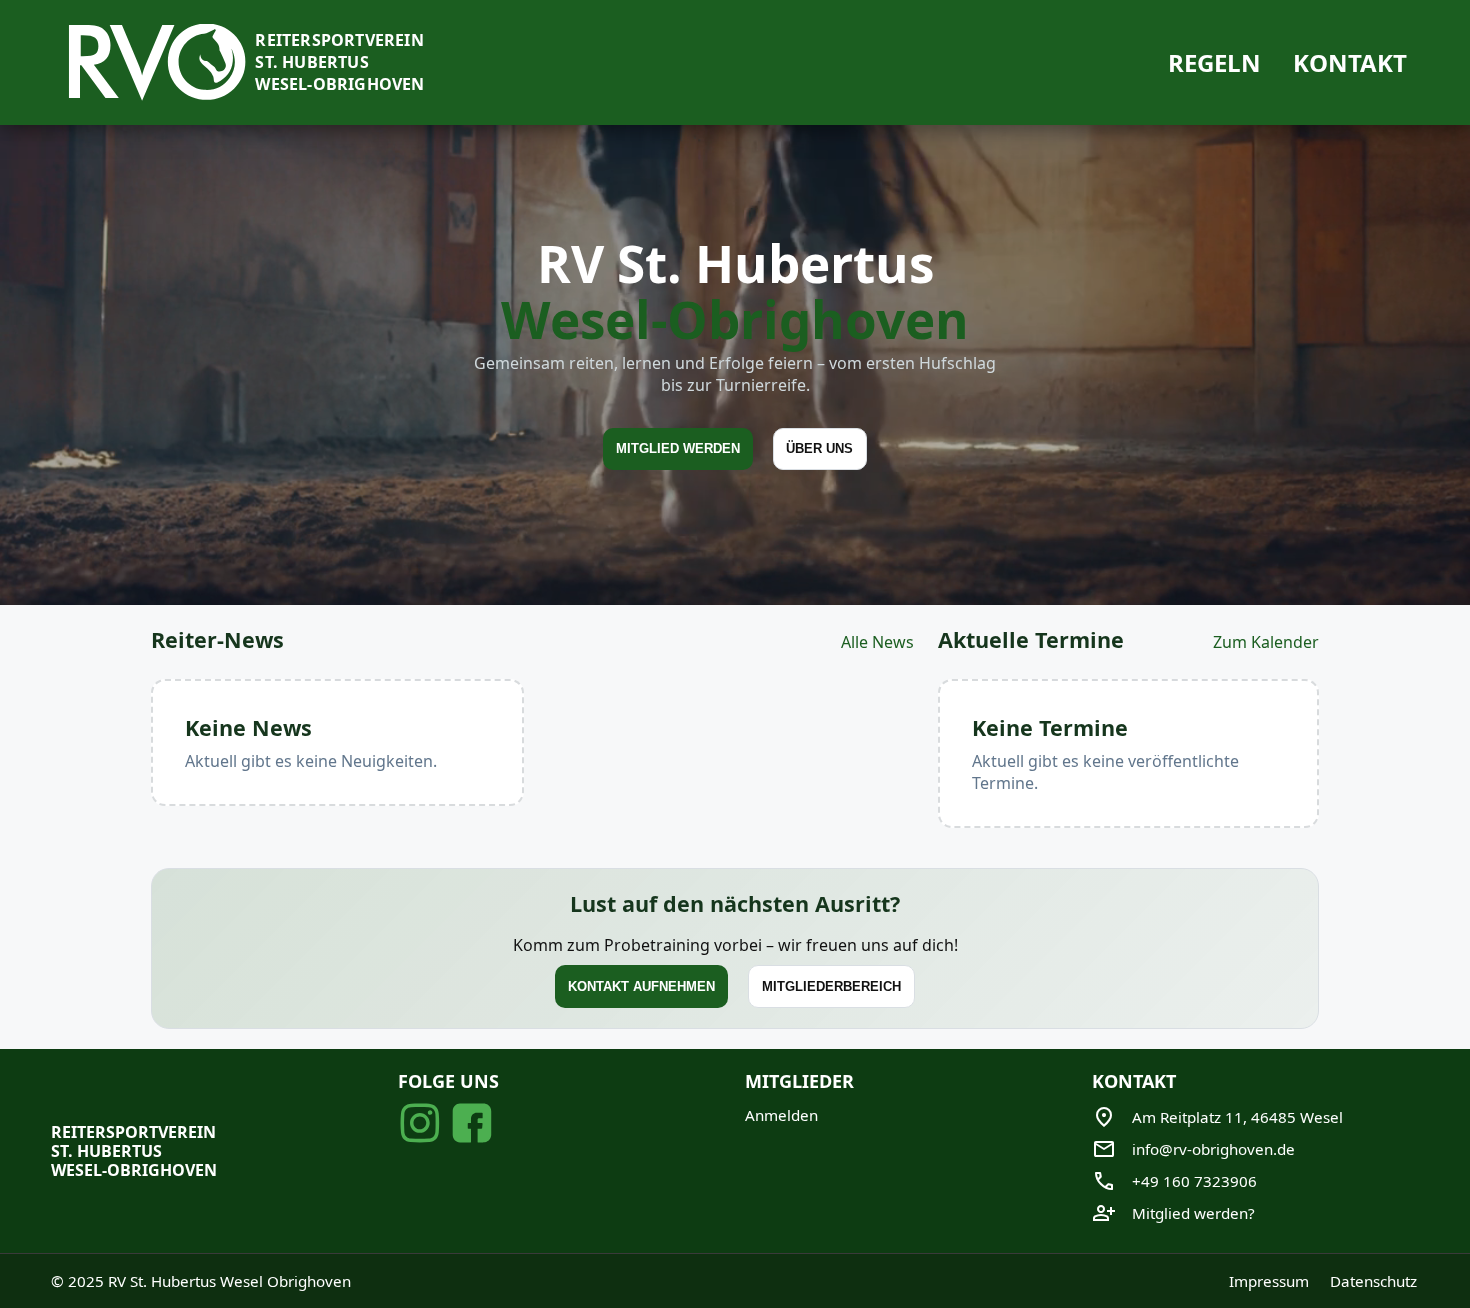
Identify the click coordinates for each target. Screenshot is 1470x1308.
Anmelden (781, 1115)
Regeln (1214, 62)
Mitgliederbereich (831, 987)
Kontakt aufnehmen (641, 987)
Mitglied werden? (1193, 1213)
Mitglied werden (678, 448)
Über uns (819, 448)
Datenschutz (1373, 1281)
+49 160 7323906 (1194, 1181)
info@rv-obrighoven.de (1213, 1149)
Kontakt (1350, 62)
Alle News (877, 642)
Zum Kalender (1266, 642)
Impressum (1269, 1281)
